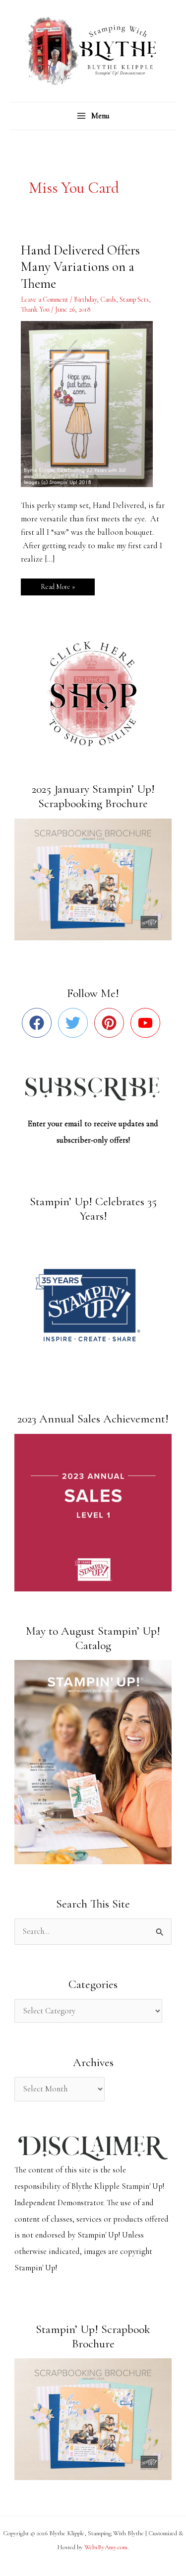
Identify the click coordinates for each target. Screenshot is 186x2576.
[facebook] (39, 1023)
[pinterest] (111, 1023)
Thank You (35, 309)
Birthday (85, 299)
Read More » (58, 585)
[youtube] (148, 1023)
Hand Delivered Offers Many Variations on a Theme (80, 267)
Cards (108, 299)
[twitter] (75, 1023)
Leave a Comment (45, 299)
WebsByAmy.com (106, 2547)
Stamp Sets (134, 299)
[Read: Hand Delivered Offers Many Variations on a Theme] (93, 403)
